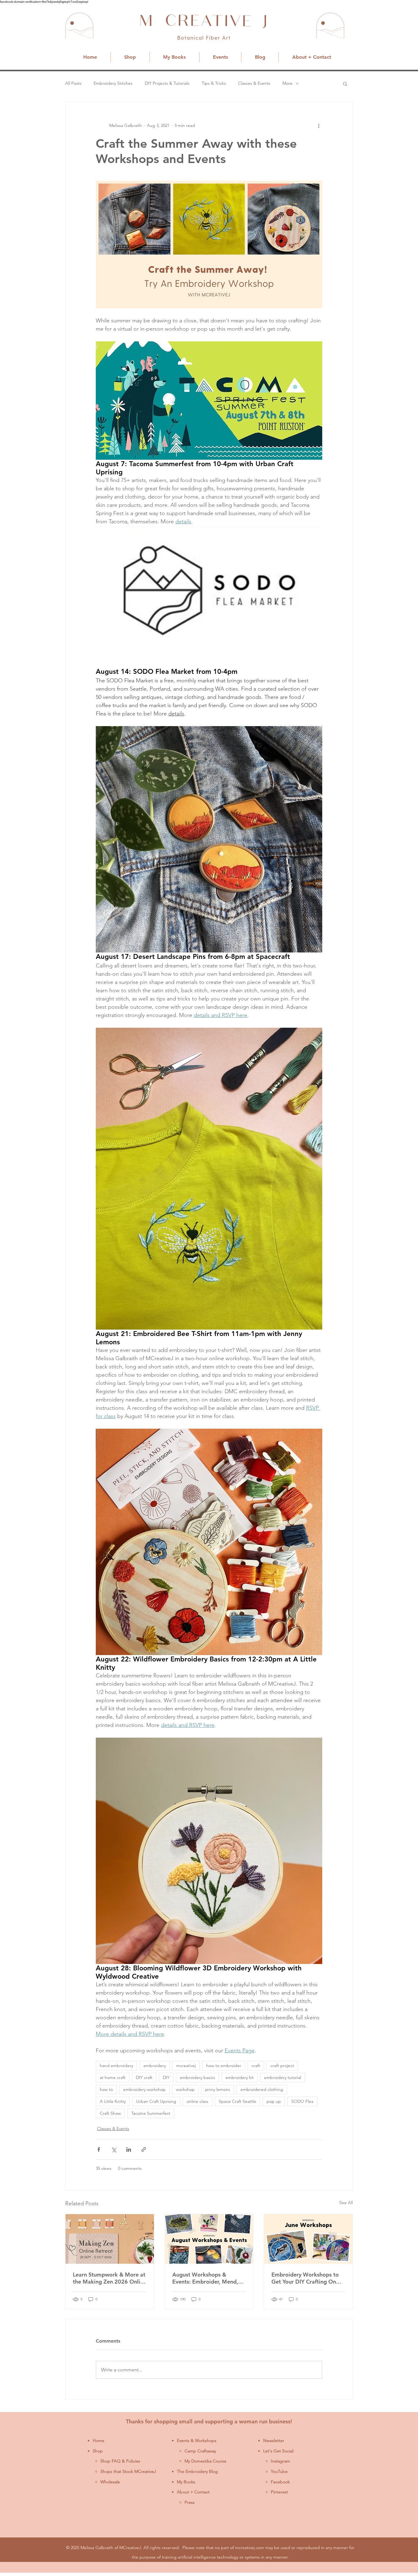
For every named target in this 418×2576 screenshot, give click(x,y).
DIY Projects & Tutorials (167, 83)
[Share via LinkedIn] (129, 2149)
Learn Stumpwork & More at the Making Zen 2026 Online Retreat (110, 2278)
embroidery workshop (144, 2089)
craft (256, 2066)
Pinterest (279, 2492)
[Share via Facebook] (99, 2149)
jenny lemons (218, 2089)
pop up (274, 2101)
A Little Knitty (113, 2101)
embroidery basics (198, 2077)
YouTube (279, 2471)
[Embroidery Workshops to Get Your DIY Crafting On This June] (308, 2239)
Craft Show (110, 2113)
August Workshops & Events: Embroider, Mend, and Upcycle (205, 2278)
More (287, 83)
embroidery (155, 2066)
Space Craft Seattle (237, 2101)
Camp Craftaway (200, 2451)
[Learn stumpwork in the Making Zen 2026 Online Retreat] (110, 2239)
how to (106, 2089)
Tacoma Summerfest (151, 2113)
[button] (345, 84)
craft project (282, 2066)
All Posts (73, 83)
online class (198, 2101)
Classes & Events (254, 83)
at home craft (113, 2077)
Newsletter (274, 2441)
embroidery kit (240, 2077)
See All (346, 2203)
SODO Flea (302, 2101)
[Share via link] (144, 2149)
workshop (185, 2089)
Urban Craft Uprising (156, 2101)
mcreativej (186, 2066)
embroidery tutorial (283, 2077)
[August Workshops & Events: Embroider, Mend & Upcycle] (209, 2239)
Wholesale (110, 2482)
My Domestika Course (205, 2461)
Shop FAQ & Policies (120, 2461)
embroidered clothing (262, 2089)
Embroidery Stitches (113, 83)
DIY (166, 2077)
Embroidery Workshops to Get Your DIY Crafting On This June (305, 2278)
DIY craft (144, 2077)
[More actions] (319, 125)
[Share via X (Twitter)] (114, 2149)
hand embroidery (116, 2066)
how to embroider (224, 2066)
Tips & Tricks (214, 83)
